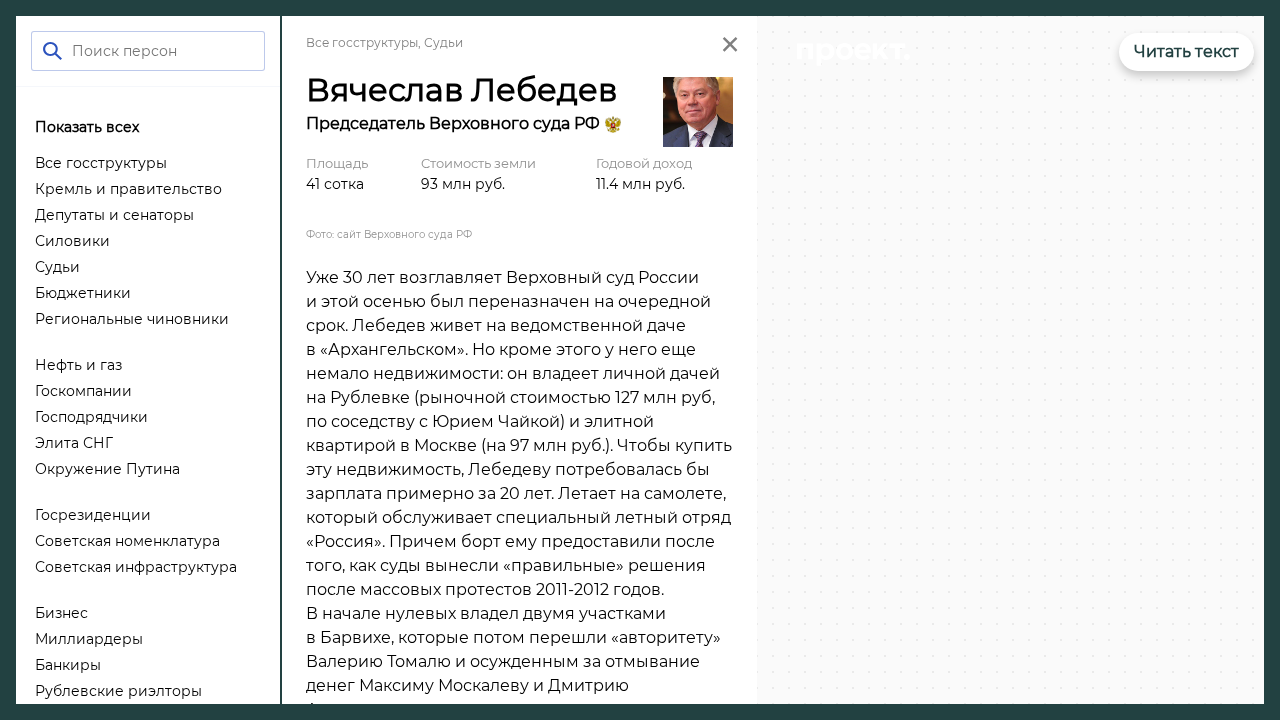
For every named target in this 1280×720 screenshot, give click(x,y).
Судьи (443, 42)
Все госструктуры (362, 42)
